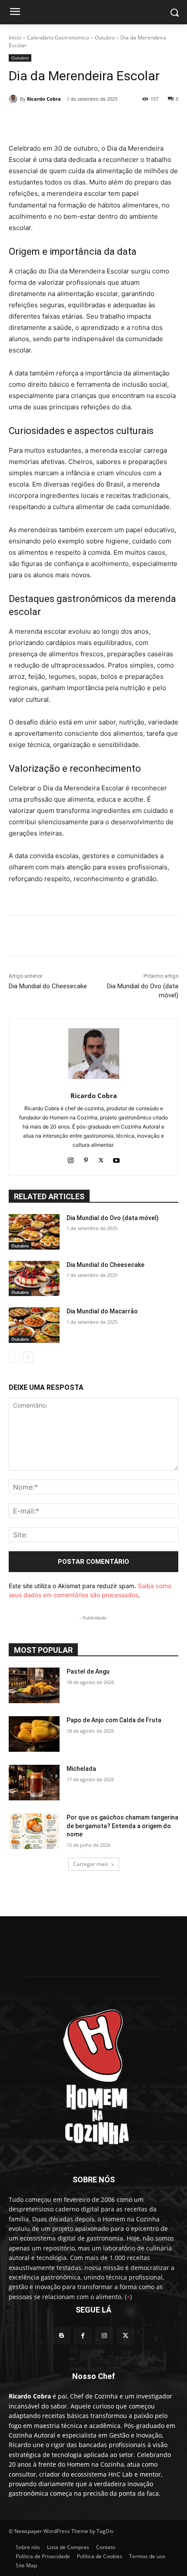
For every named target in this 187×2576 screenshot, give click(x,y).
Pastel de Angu (88, 1671)
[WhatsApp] (106, 121)
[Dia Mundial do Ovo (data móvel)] (34, 1232)
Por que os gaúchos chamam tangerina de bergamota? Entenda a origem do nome (122, 1826)
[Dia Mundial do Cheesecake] (34, 1279)
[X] (65, 121)
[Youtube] (116, 1159)
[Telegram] (146, 121)
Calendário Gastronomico (58, 38)
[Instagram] (71, 1159)
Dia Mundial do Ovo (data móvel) (113, 1218)
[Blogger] (62, 2336)
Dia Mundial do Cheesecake (48, 986)
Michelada (81, 1769)
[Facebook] (45, 121)
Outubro (105, 38)
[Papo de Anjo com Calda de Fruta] (34, 1734)
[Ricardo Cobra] (14, 99)
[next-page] (28, 1357)
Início (15, 38)
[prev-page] (14, 1357)
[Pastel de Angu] (34, 1685)
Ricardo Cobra (44, 99)
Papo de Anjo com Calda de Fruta (114, 1720)
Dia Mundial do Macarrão (102, 1311)
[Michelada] (34, 1783)
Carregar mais (91, 1864)
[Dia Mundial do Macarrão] (34, 1325)
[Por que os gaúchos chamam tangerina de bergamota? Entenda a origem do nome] (34, 1831)
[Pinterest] (86, 1159)
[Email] (126, 121)
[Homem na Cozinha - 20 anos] (93, 2074)
